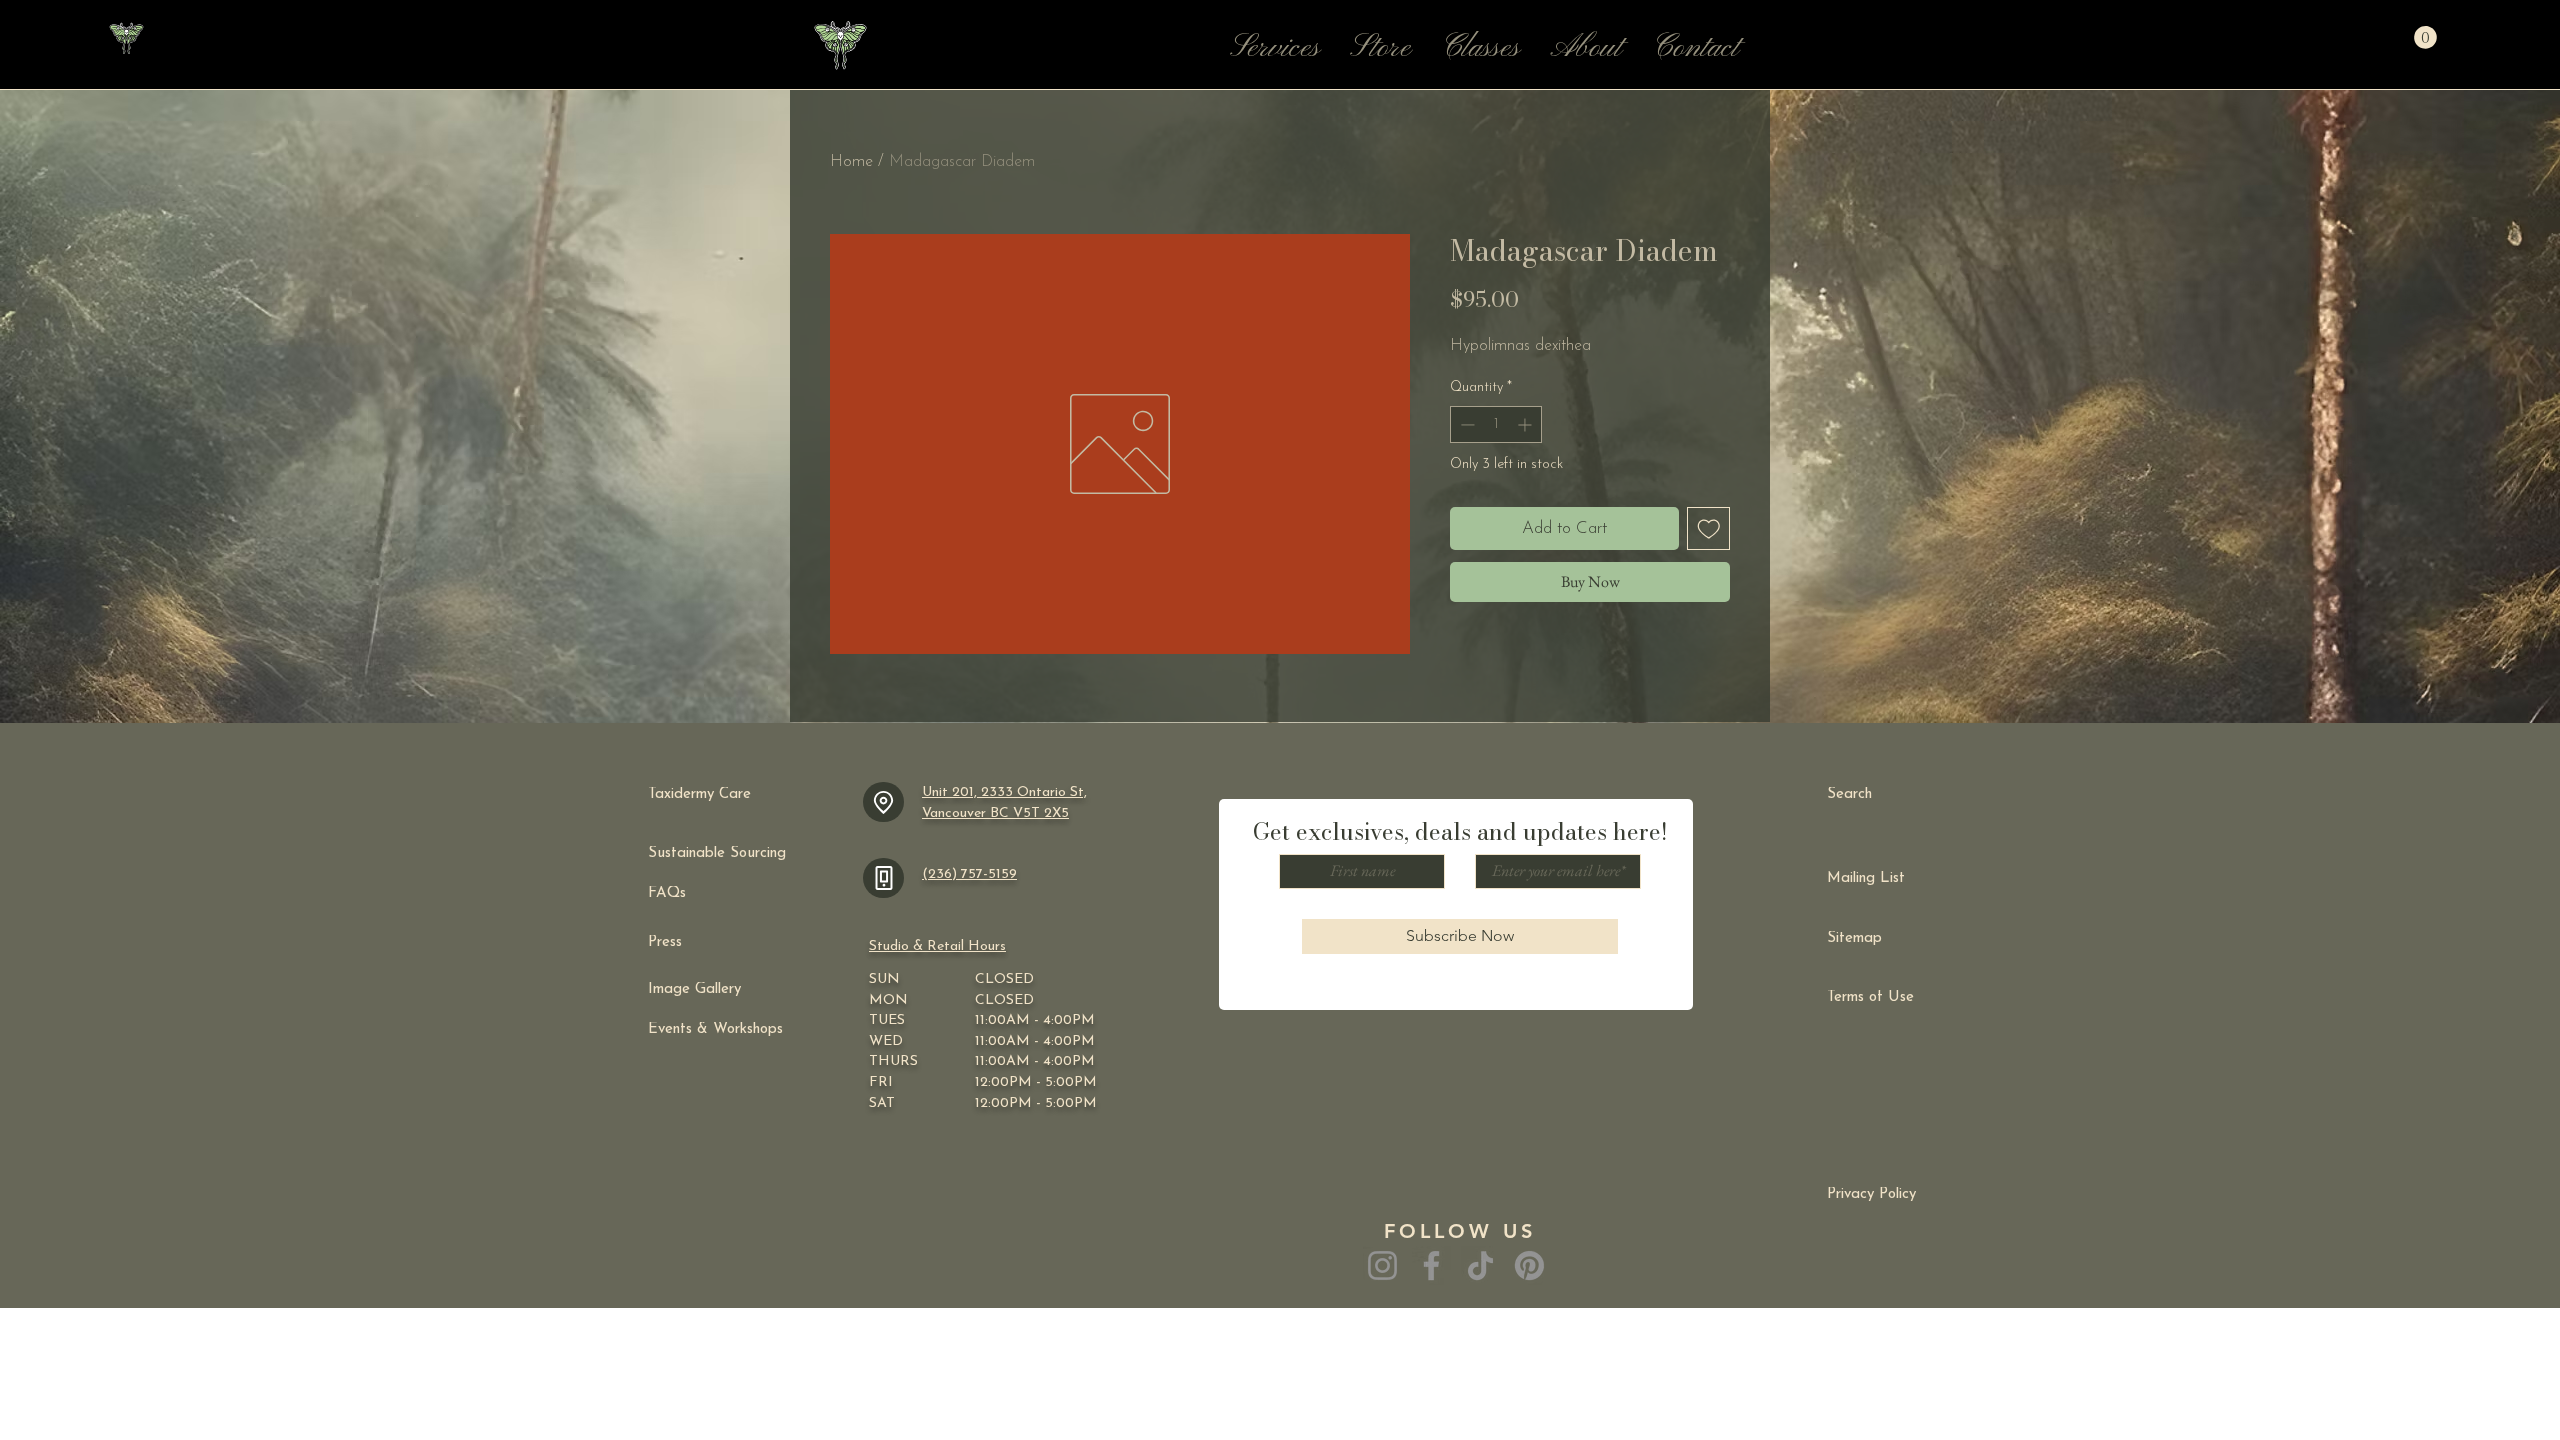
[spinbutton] (1496, 424)
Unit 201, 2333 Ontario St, (1004, 792)
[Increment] (1526, 424)
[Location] (883, 802)
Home (851, 162)
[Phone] (883, 878)
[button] (2425, 37)
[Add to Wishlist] (1709, 529)
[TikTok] (1480, 1265)
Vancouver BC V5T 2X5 (995, 813)
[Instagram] (1382, 1265)
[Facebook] (1431, 1265)
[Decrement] (1465, 424)
